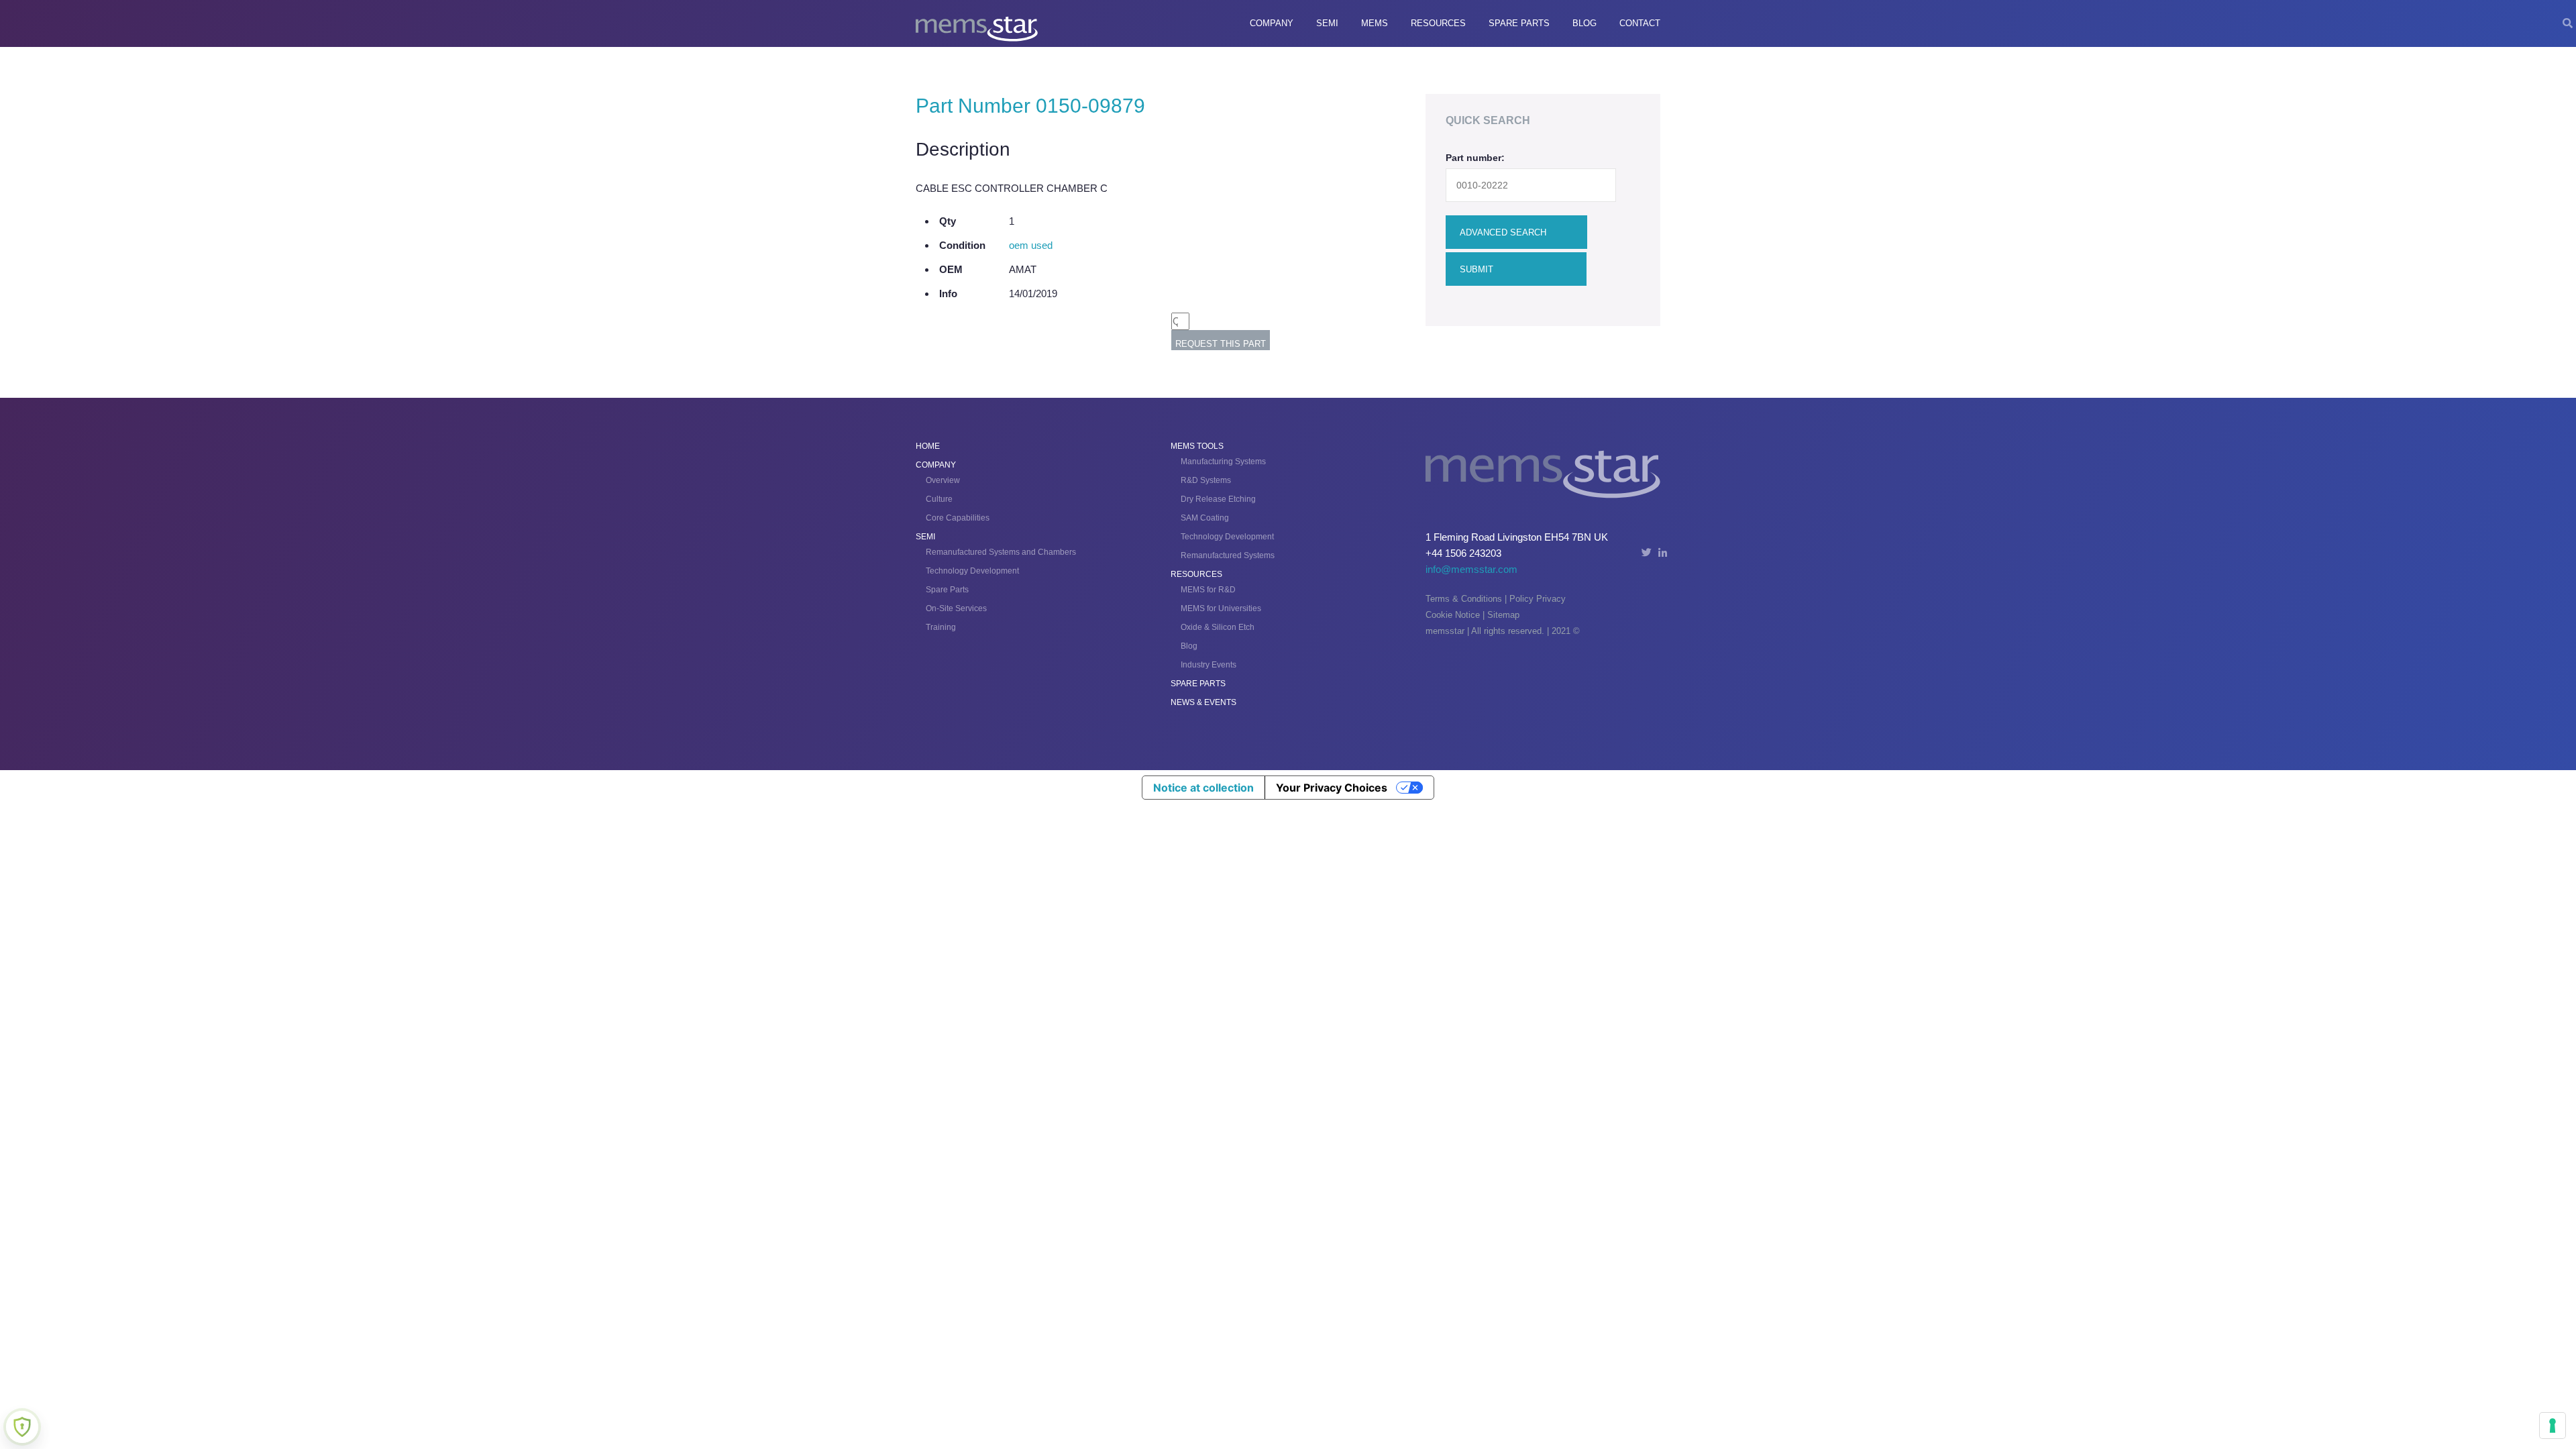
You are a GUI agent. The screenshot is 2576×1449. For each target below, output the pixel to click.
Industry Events (1209, 665)
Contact (1640, 23)
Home (928, 446)
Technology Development (972, 571)
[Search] (2568, 23)
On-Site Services (956, 608)
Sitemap (1503, 615)
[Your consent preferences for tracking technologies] (2553, 1426)
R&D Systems (1206, 480)
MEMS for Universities (1221, 608)
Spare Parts (1519, 23)
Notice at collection (1203, 788)
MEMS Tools (1197, 446)
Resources (1438, 23)
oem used (1031, 245)
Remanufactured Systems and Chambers (1001, 552)
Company (1272, 23)
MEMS (1375, 23)
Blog (1585, 23)
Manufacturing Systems (1223, 462)
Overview (943, 480)
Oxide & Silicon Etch (1218, 627)
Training (941, 627)
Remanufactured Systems (1228, 555)
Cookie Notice (1453, 615)
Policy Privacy (1538, 599)
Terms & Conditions (1464, 599)
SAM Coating (1205, 518)
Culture (939, 499)
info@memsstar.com (1471, 569)
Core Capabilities (958, 518)
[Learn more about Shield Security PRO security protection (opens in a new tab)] (22, 1427)
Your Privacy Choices (1332, 788)
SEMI (1327, 23)
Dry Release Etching (1218, 499)
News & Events (1203, 702)
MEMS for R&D (1208, 590)
